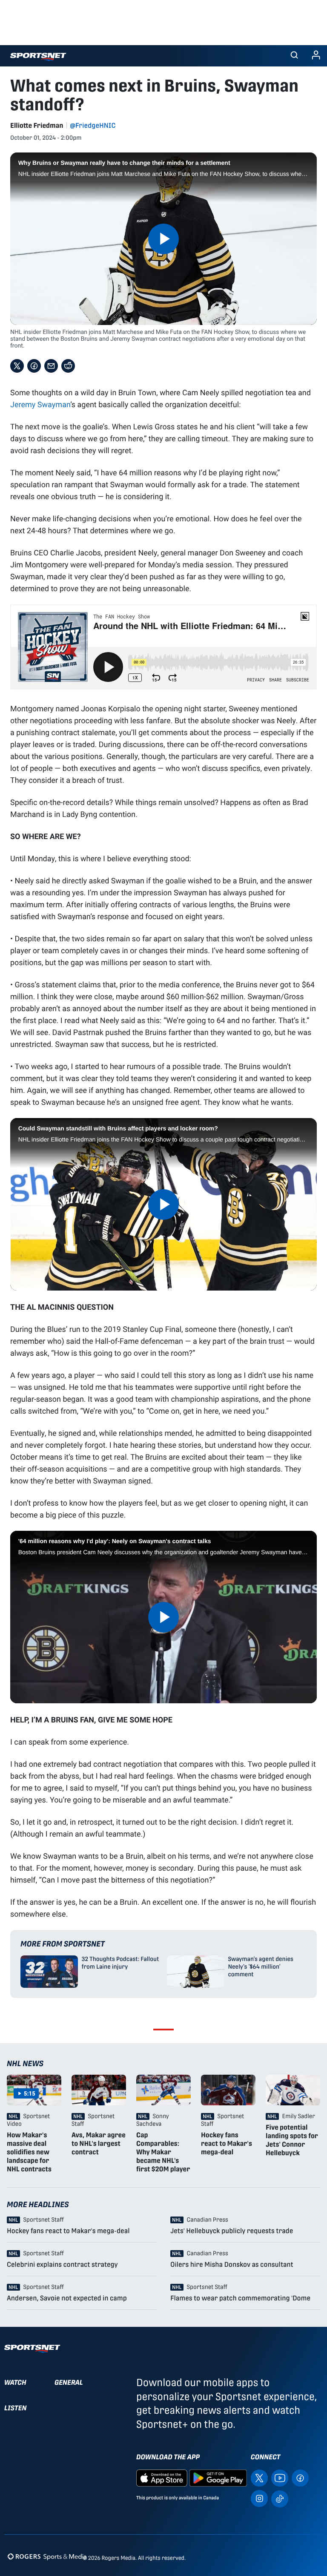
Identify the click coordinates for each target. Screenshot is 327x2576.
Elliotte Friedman (37, 125)
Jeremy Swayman (40, 404)
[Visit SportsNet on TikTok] (280, 2498)
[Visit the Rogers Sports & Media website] (47, 2556)
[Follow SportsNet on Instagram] (259, 2498)
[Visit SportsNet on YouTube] (280, 2478)
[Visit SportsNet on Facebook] (300, 2478)
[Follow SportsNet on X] (259, 2478)
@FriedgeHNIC (93, 125)
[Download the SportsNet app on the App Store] (162, 2478)
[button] (294, 56)
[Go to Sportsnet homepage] (38, 57)
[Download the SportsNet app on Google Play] (218, 2478)
